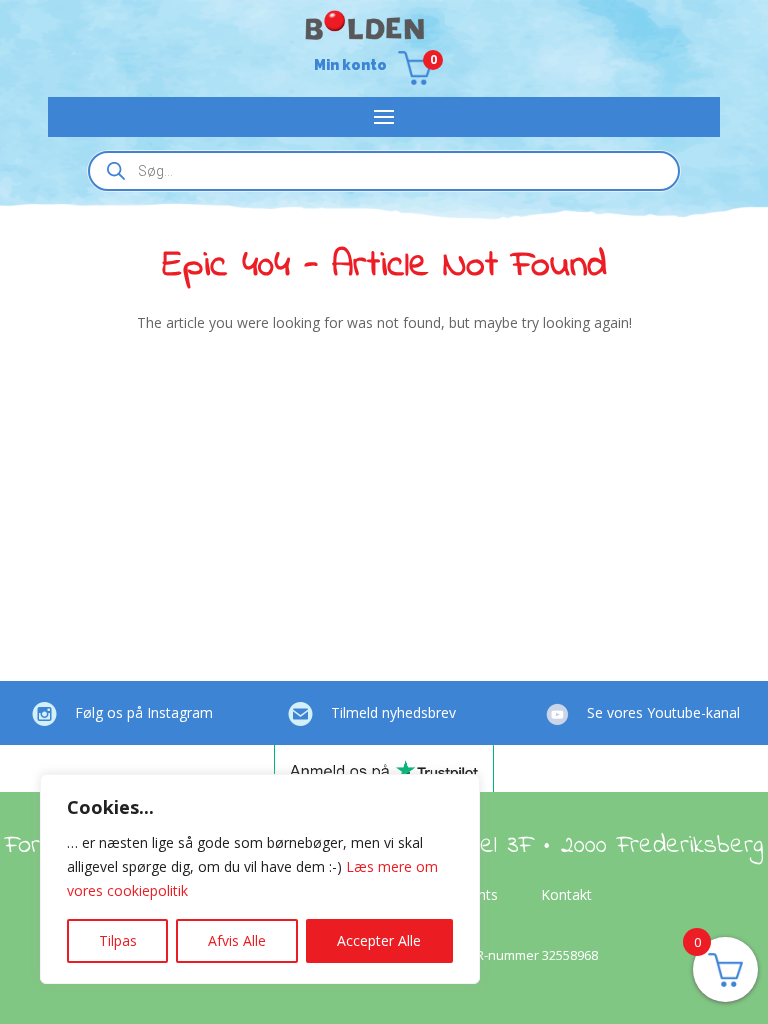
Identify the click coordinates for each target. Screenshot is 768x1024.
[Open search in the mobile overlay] (384, 171)
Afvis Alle (237, 940)
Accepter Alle (379, 940)
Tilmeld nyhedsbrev (393, 712)
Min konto (350, 65)
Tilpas (118, 940)
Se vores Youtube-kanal (663, 712)
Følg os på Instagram (144, 712)
